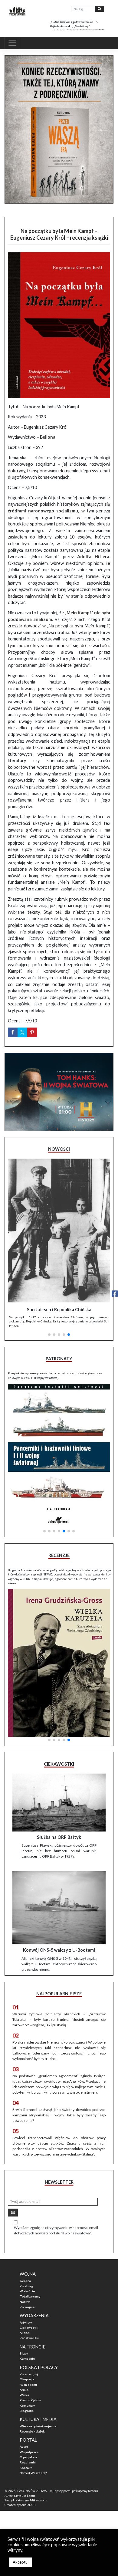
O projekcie (28, 2457)
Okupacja (27, 2379)
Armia (24, 2390)
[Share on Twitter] (22, 1032)
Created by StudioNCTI (20, 2505)
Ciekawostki (29, 2328)
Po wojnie (27, 2307)
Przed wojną (29, 2374)
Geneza (25, 2281)
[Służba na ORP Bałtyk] (59, 1803)
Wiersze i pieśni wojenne (38, 2426)
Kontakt (26, 2468)
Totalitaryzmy (30, 2296)
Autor (24, 2446)
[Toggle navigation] (12, 43)
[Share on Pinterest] (32, 1032)
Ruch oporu (28, 2385)
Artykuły (26, 2322)
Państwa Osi (29, 2338)
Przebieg (26, 2286)
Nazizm (25, 2302)
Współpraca (29, 2452)
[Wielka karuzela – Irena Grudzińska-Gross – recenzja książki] (59, 1663)
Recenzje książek (32, 2431)
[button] (49, 1335)
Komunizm (28, 2406)
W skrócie (27, 2291)
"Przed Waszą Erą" (33, 2473)
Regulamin (28, 2462)
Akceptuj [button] (21, 2562)
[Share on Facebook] (13, 1032)
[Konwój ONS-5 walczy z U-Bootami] (59, 1908)
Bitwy (24, 2353)
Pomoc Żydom (30, 2400)
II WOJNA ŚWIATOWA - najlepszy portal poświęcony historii (57, 2491)
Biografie (27, 2411)
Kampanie (27, 2358)
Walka (24, 2395)
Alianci (25, 2333)
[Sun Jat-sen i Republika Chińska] (59, 1230)
